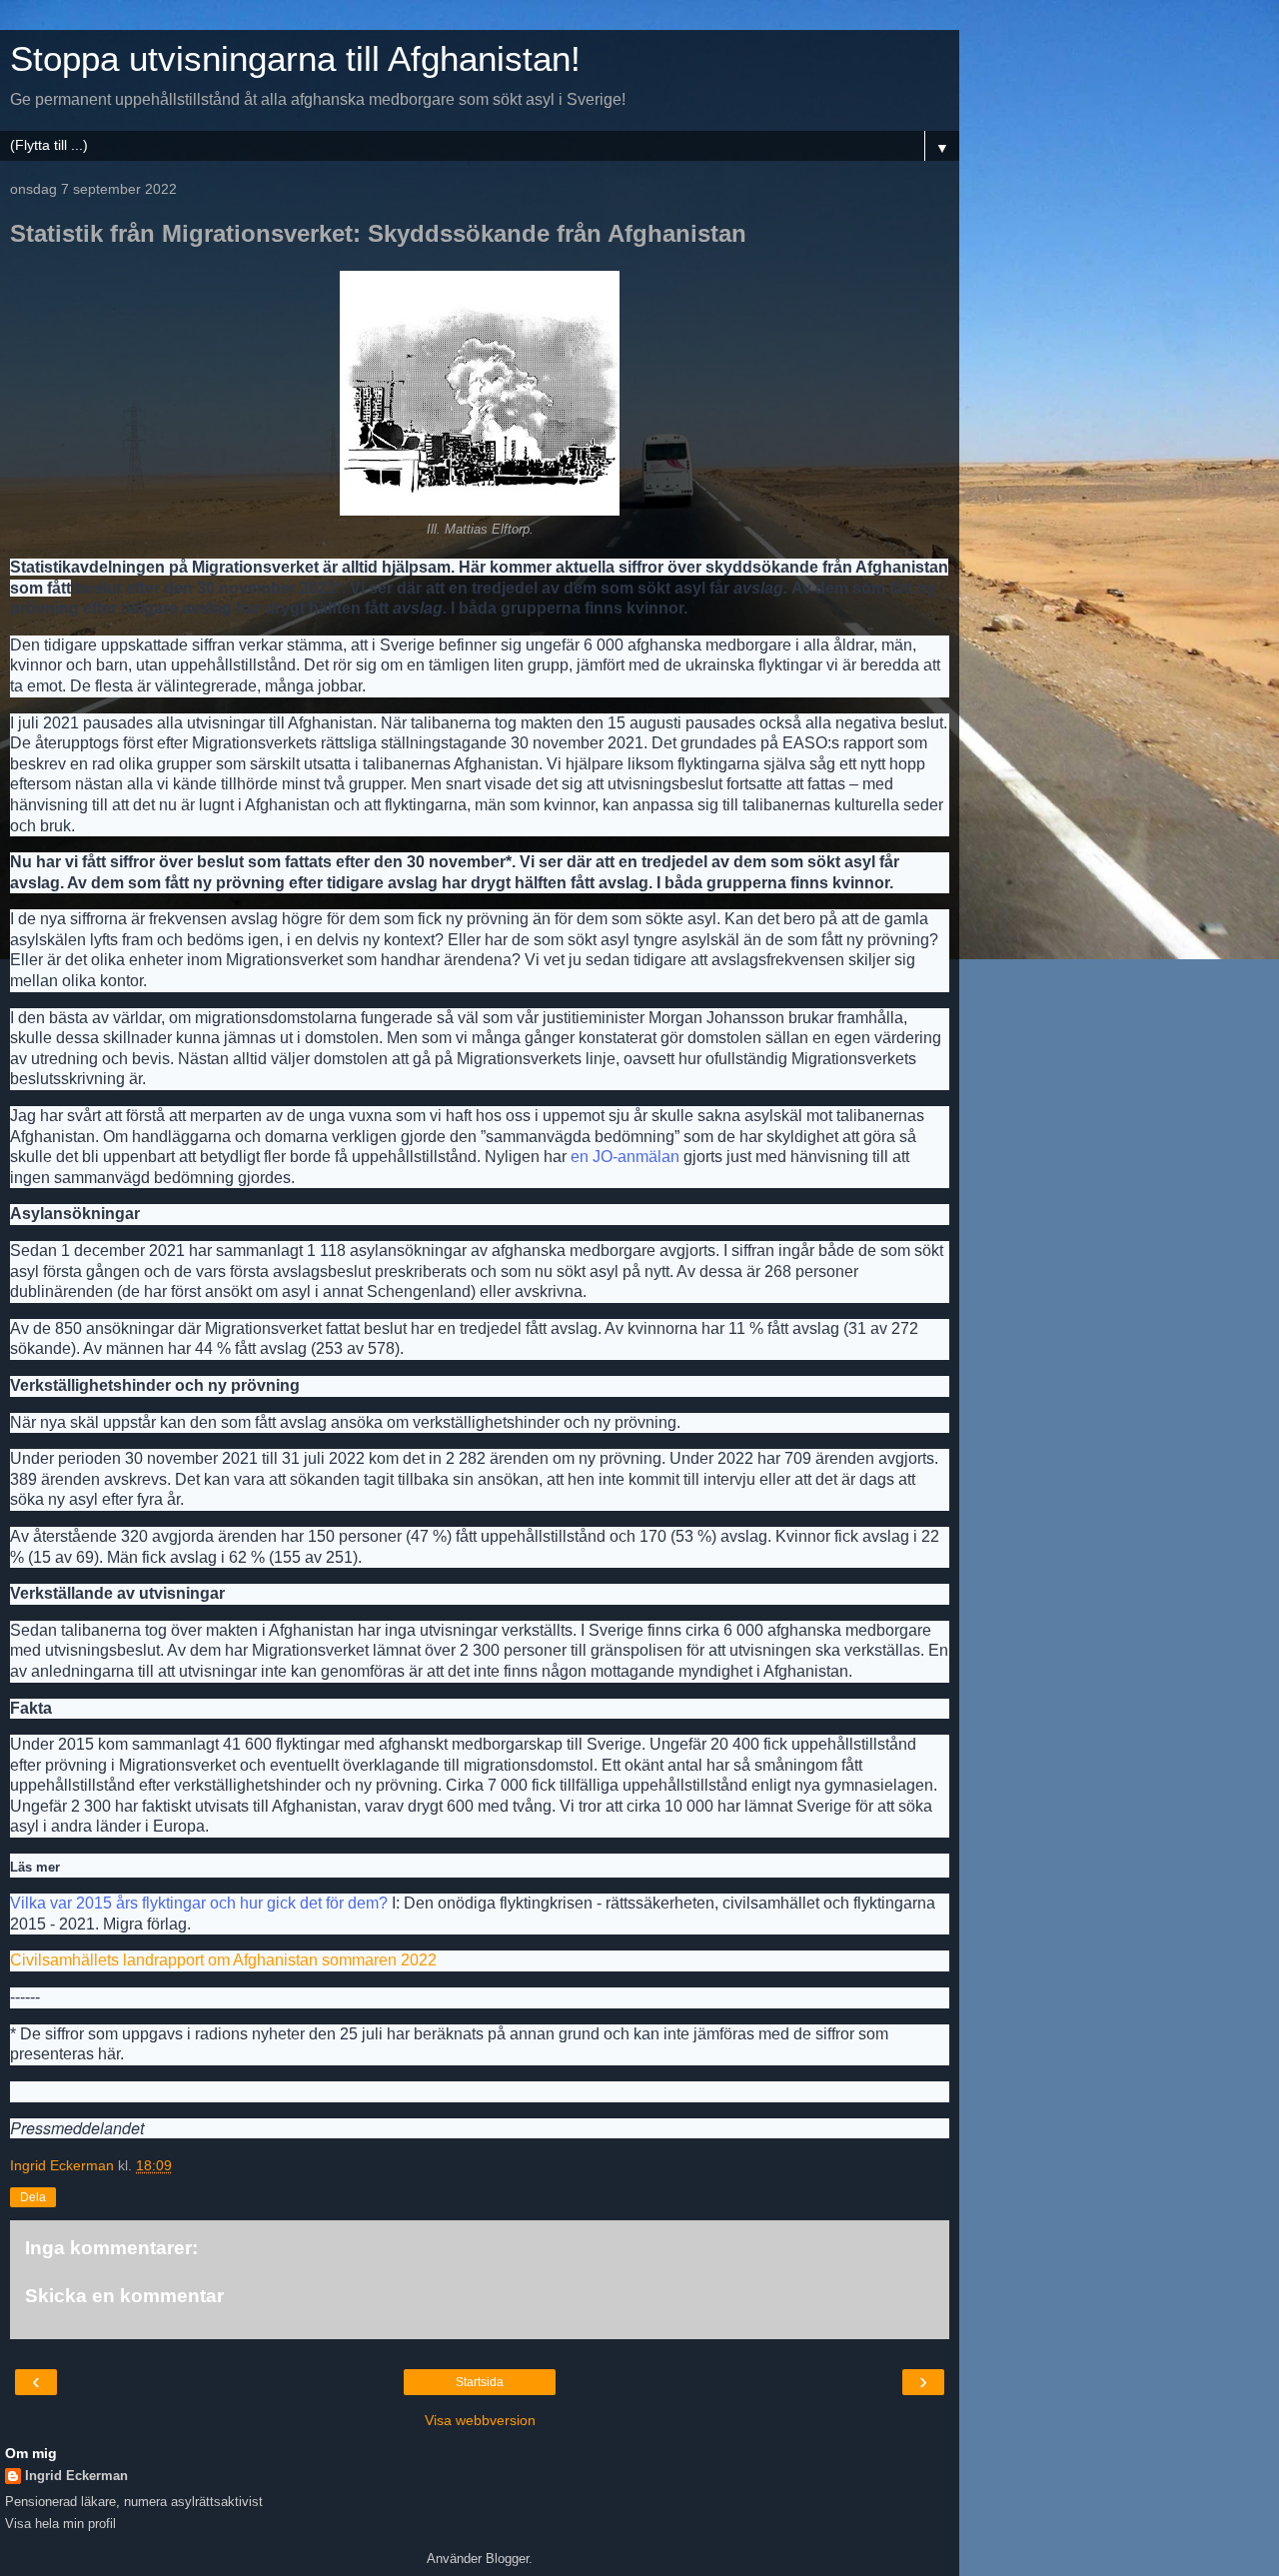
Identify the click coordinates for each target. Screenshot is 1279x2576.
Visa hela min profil (60, 2524)
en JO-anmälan (625, 1157)
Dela (33, 2197)
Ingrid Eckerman (76, 2476)
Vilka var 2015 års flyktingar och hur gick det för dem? (199, 1903)
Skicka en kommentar (124, 2296)
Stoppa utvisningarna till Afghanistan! (295, 59)
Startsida (480, 2382)
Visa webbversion (480, 2420)
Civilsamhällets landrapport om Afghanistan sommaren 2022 (223, 1960)
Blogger (507, 2559)
